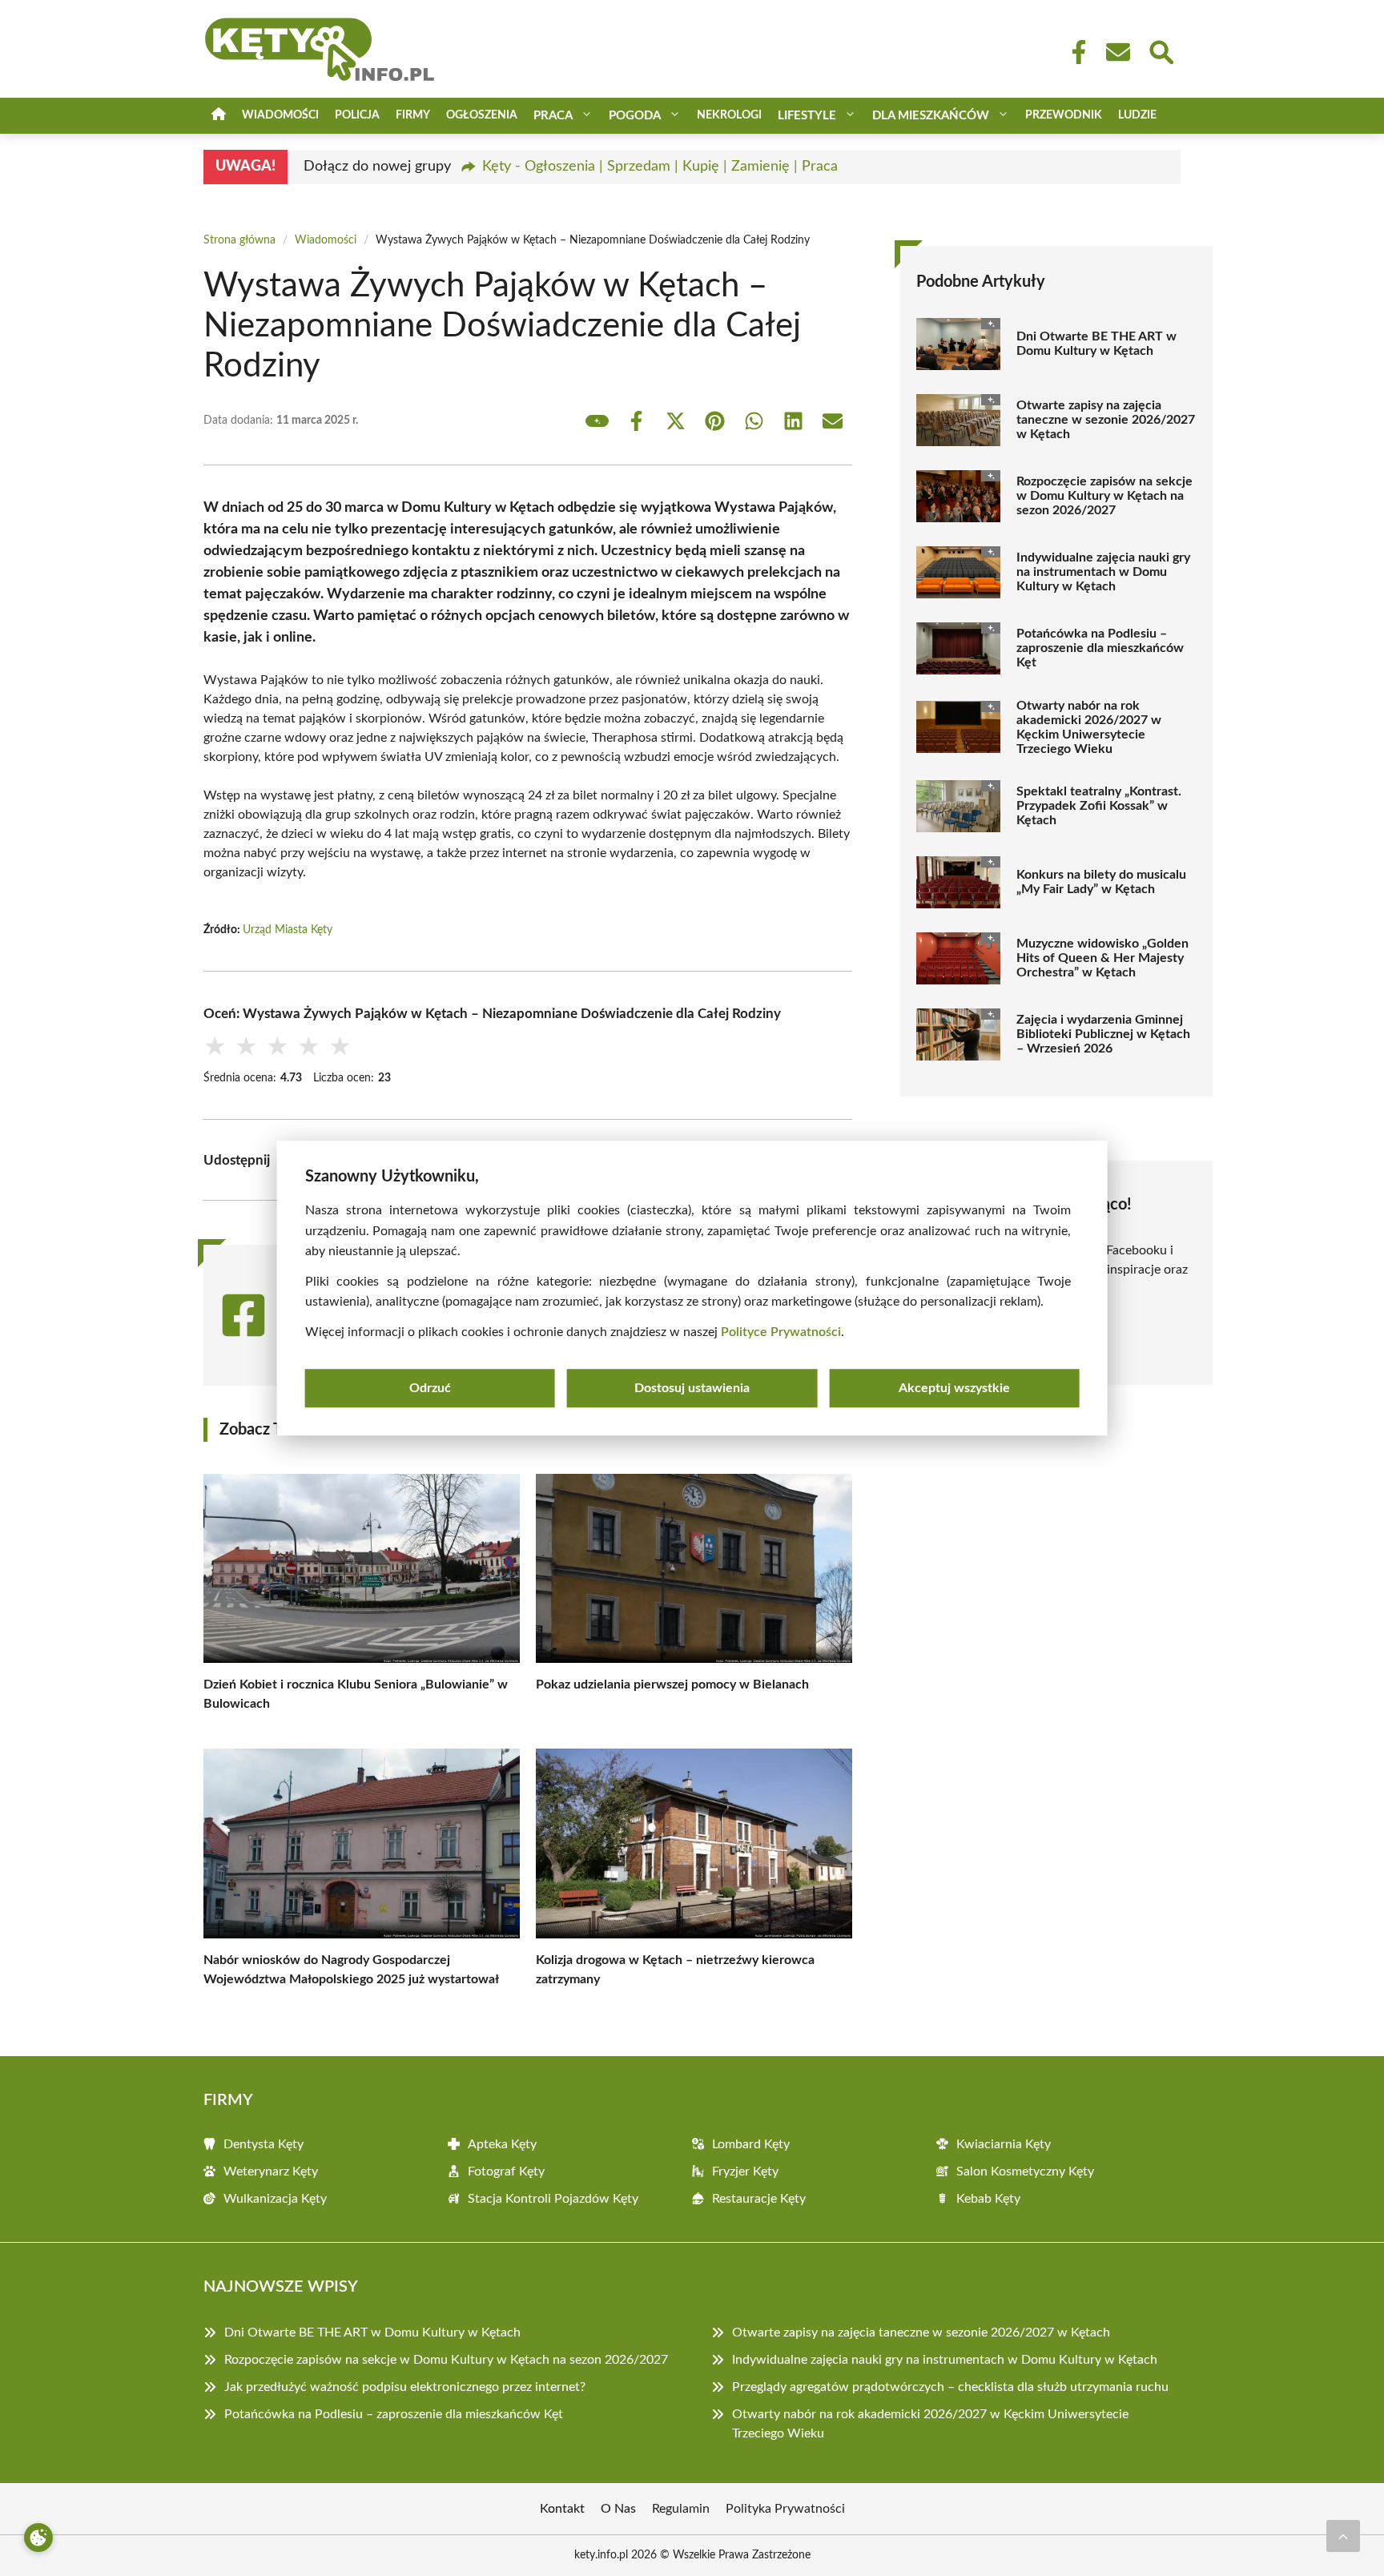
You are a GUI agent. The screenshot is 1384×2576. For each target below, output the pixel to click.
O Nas (618, 2509)
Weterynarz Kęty (271, 2171)
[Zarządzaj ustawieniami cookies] (38, 2538)
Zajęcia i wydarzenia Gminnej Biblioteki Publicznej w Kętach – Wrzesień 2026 (1103, 1034)
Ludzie (1137, 115)
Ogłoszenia (482, 115)
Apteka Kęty (502, 2144)
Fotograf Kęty (506, 2171)
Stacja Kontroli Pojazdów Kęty (553, 2199)
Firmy (413, 115)
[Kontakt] (1117, 52)
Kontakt (562, 2509)
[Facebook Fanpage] (1074, 52)
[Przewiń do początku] (1343, 2536)
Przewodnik (1064, 115)
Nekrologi (729, 115)
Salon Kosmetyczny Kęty (1025, 2171)
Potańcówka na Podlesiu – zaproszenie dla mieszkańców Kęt (1100, 648)
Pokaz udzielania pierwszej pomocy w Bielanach (672, 1684)
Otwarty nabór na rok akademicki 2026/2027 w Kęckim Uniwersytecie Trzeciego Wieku (1089, 727)
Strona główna (239, 240)
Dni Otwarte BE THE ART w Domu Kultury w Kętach (1096, 344)
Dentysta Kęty (264, 2144)
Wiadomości (280, 115)
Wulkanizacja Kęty (275, 2199)
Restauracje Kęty (759, 2199)
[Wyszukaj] (1161, 50)
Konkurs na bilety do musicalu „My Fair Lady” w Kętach (1101, 882)
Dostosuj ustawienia (692, 1388)
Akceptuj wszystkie (954, 1388)
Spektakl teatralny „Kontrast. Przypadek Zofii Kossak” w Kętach (1099, 806)
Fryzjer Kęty (745, 2171)
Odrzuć (430, 1388)
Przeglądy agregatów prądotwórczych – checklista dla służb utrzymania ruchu (950, 2387)
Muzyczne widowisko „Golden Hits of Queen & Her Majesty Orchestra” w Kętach (1102, 958)
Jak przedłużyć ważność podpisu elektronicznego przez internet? (405, 2387)
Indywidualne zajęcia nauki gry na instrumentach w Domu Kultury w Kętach (1103, 572)
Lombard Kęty (751, 2144)
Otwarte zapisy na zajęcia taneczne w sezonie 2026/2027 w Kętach (1106, 420)
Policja (357, 115)
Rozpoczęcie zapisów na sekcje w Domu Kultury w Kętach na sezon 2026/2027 (1104, 496)
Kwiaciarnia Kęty (1004, 2144)
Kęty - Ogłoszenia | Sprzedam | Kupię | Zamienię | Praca (660, 167)
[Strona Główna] (219, 116)
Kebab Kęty (988, 2199)
